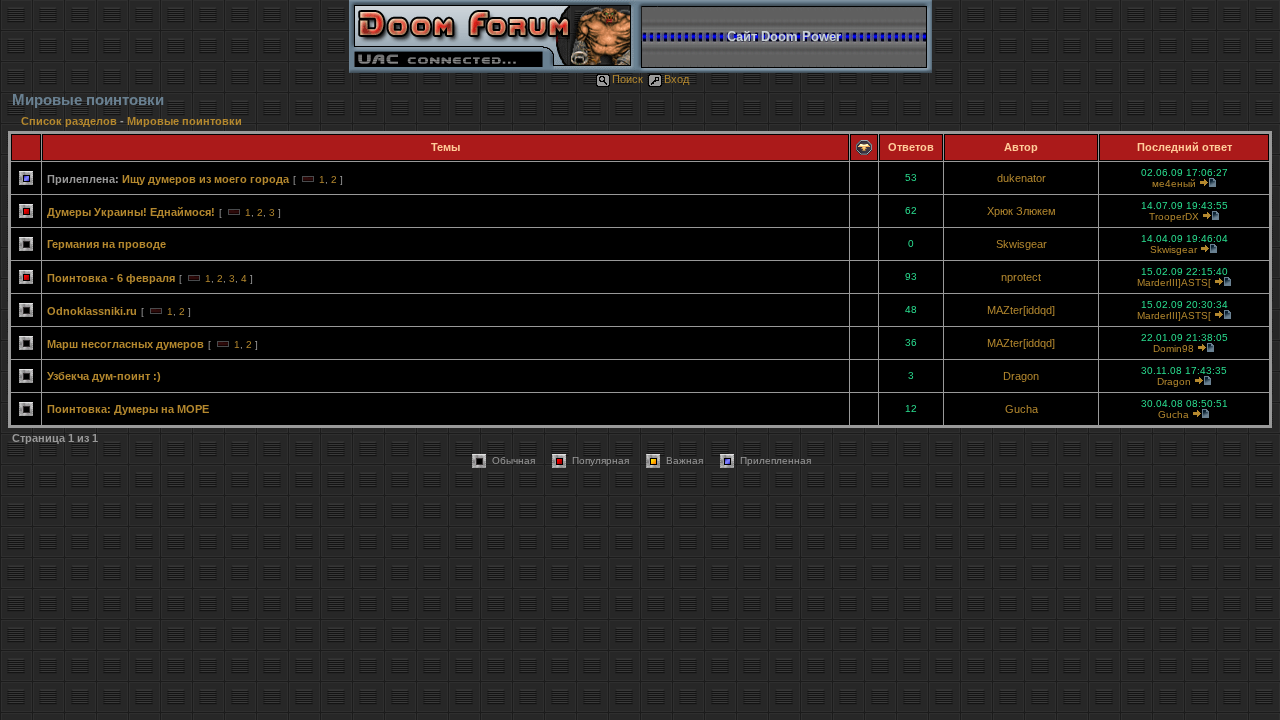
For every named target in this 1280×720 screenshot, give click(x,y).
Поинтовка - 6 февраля (111, 278)
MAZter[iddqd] (1021, 310)
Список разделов (70, 121)
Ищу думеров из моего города (205, 179)
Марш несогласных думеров (125, 344)
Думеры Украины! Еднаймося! (131, 212)
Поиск (627, 79)
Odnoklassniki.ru (92, 311)
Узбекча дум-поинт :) (104, 376)
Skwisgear (1021, 244)
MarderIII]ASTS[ (1174, 282)
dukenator (1021, 178)
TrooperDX (1174, 216)
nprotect (1021, 277)
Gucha (1021, 409)
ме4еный (1174, 183)
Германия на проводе (106, 244)
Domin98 (1173, 348)
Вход (676, 79)
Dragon (1021, 376)
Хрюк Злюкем (1021, 211)
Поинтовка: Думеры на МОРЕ (128, 409)
